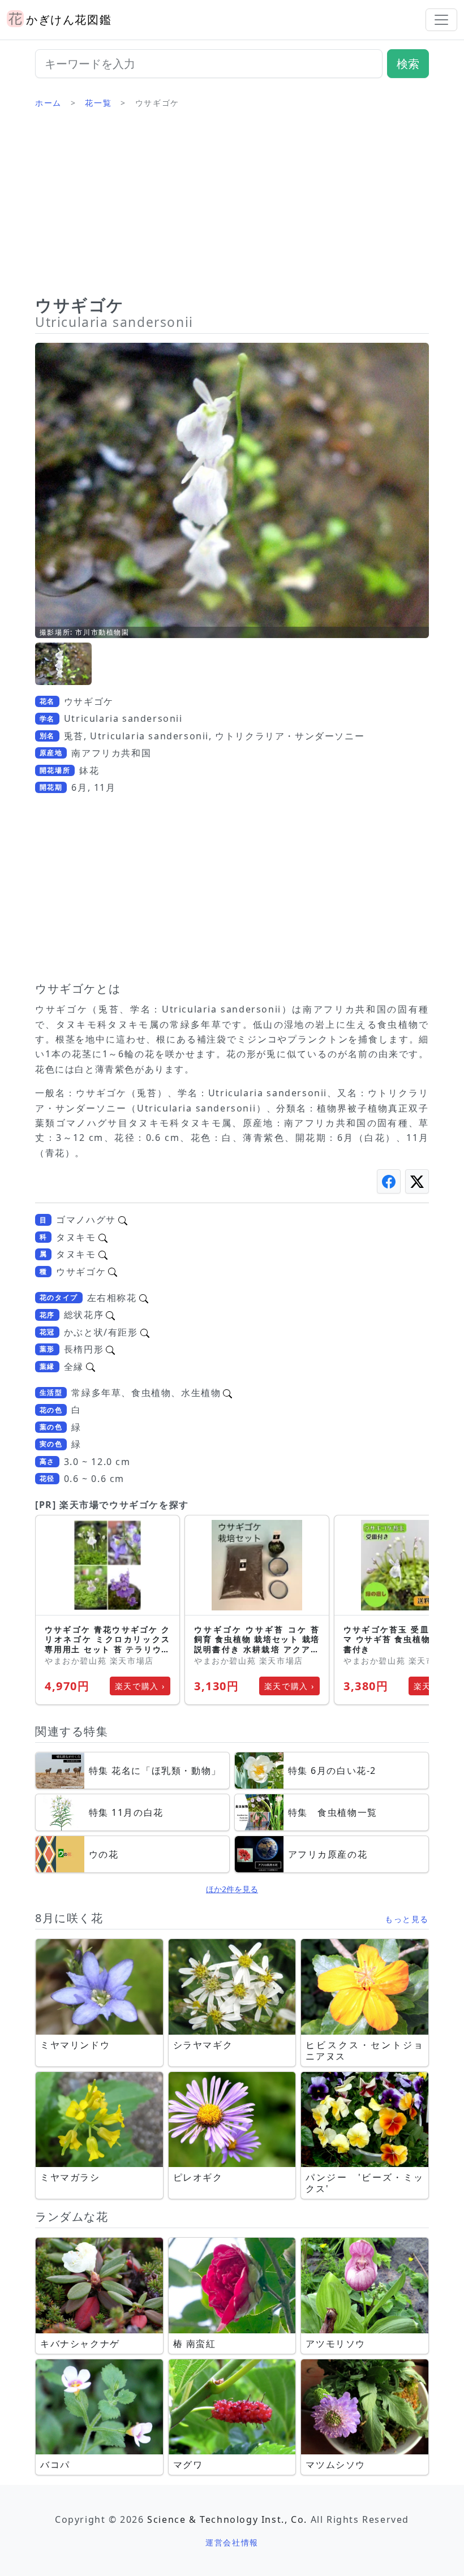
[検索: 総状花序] (110, 1315)
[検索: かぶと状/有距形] (145, 1332)
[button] (63, 664)
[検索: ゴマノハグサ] (123, 1220)
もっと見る (407, 1919)
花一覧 (98, 103)
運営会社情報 (232, 2542)
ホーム (48, 103)
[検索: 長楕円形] (110, 1349)
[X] (417, 1181)
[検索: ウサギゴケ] (113, 1272)
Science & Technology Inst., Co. (227, 2519)
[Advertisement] (232, 206)
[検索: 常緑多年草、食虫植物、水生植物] (227, 1393)
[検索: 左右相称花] (144, 1298)
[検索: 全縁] (91, 1367)
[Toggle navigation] (441, 20)
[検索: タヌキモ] (103, 1237)
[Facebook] (389, 1181)
